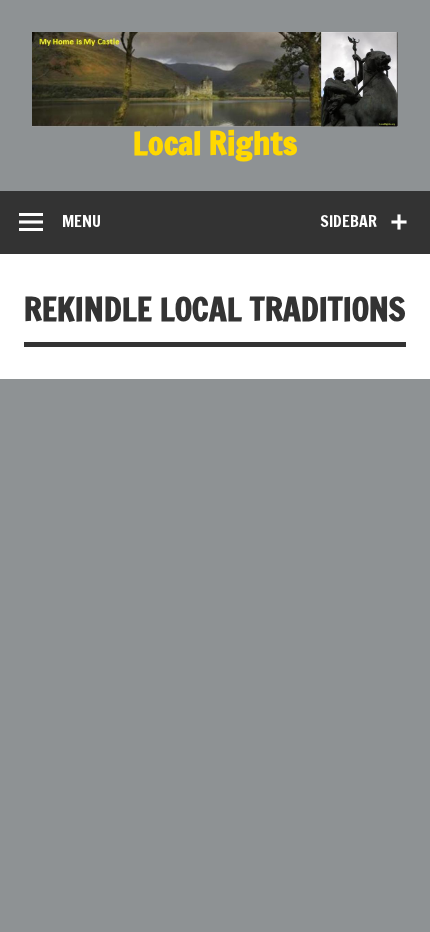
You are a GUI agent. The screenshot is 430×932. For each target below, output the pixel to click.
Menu (81, 221)
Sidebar (348, 221)
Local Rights (215, 143)
